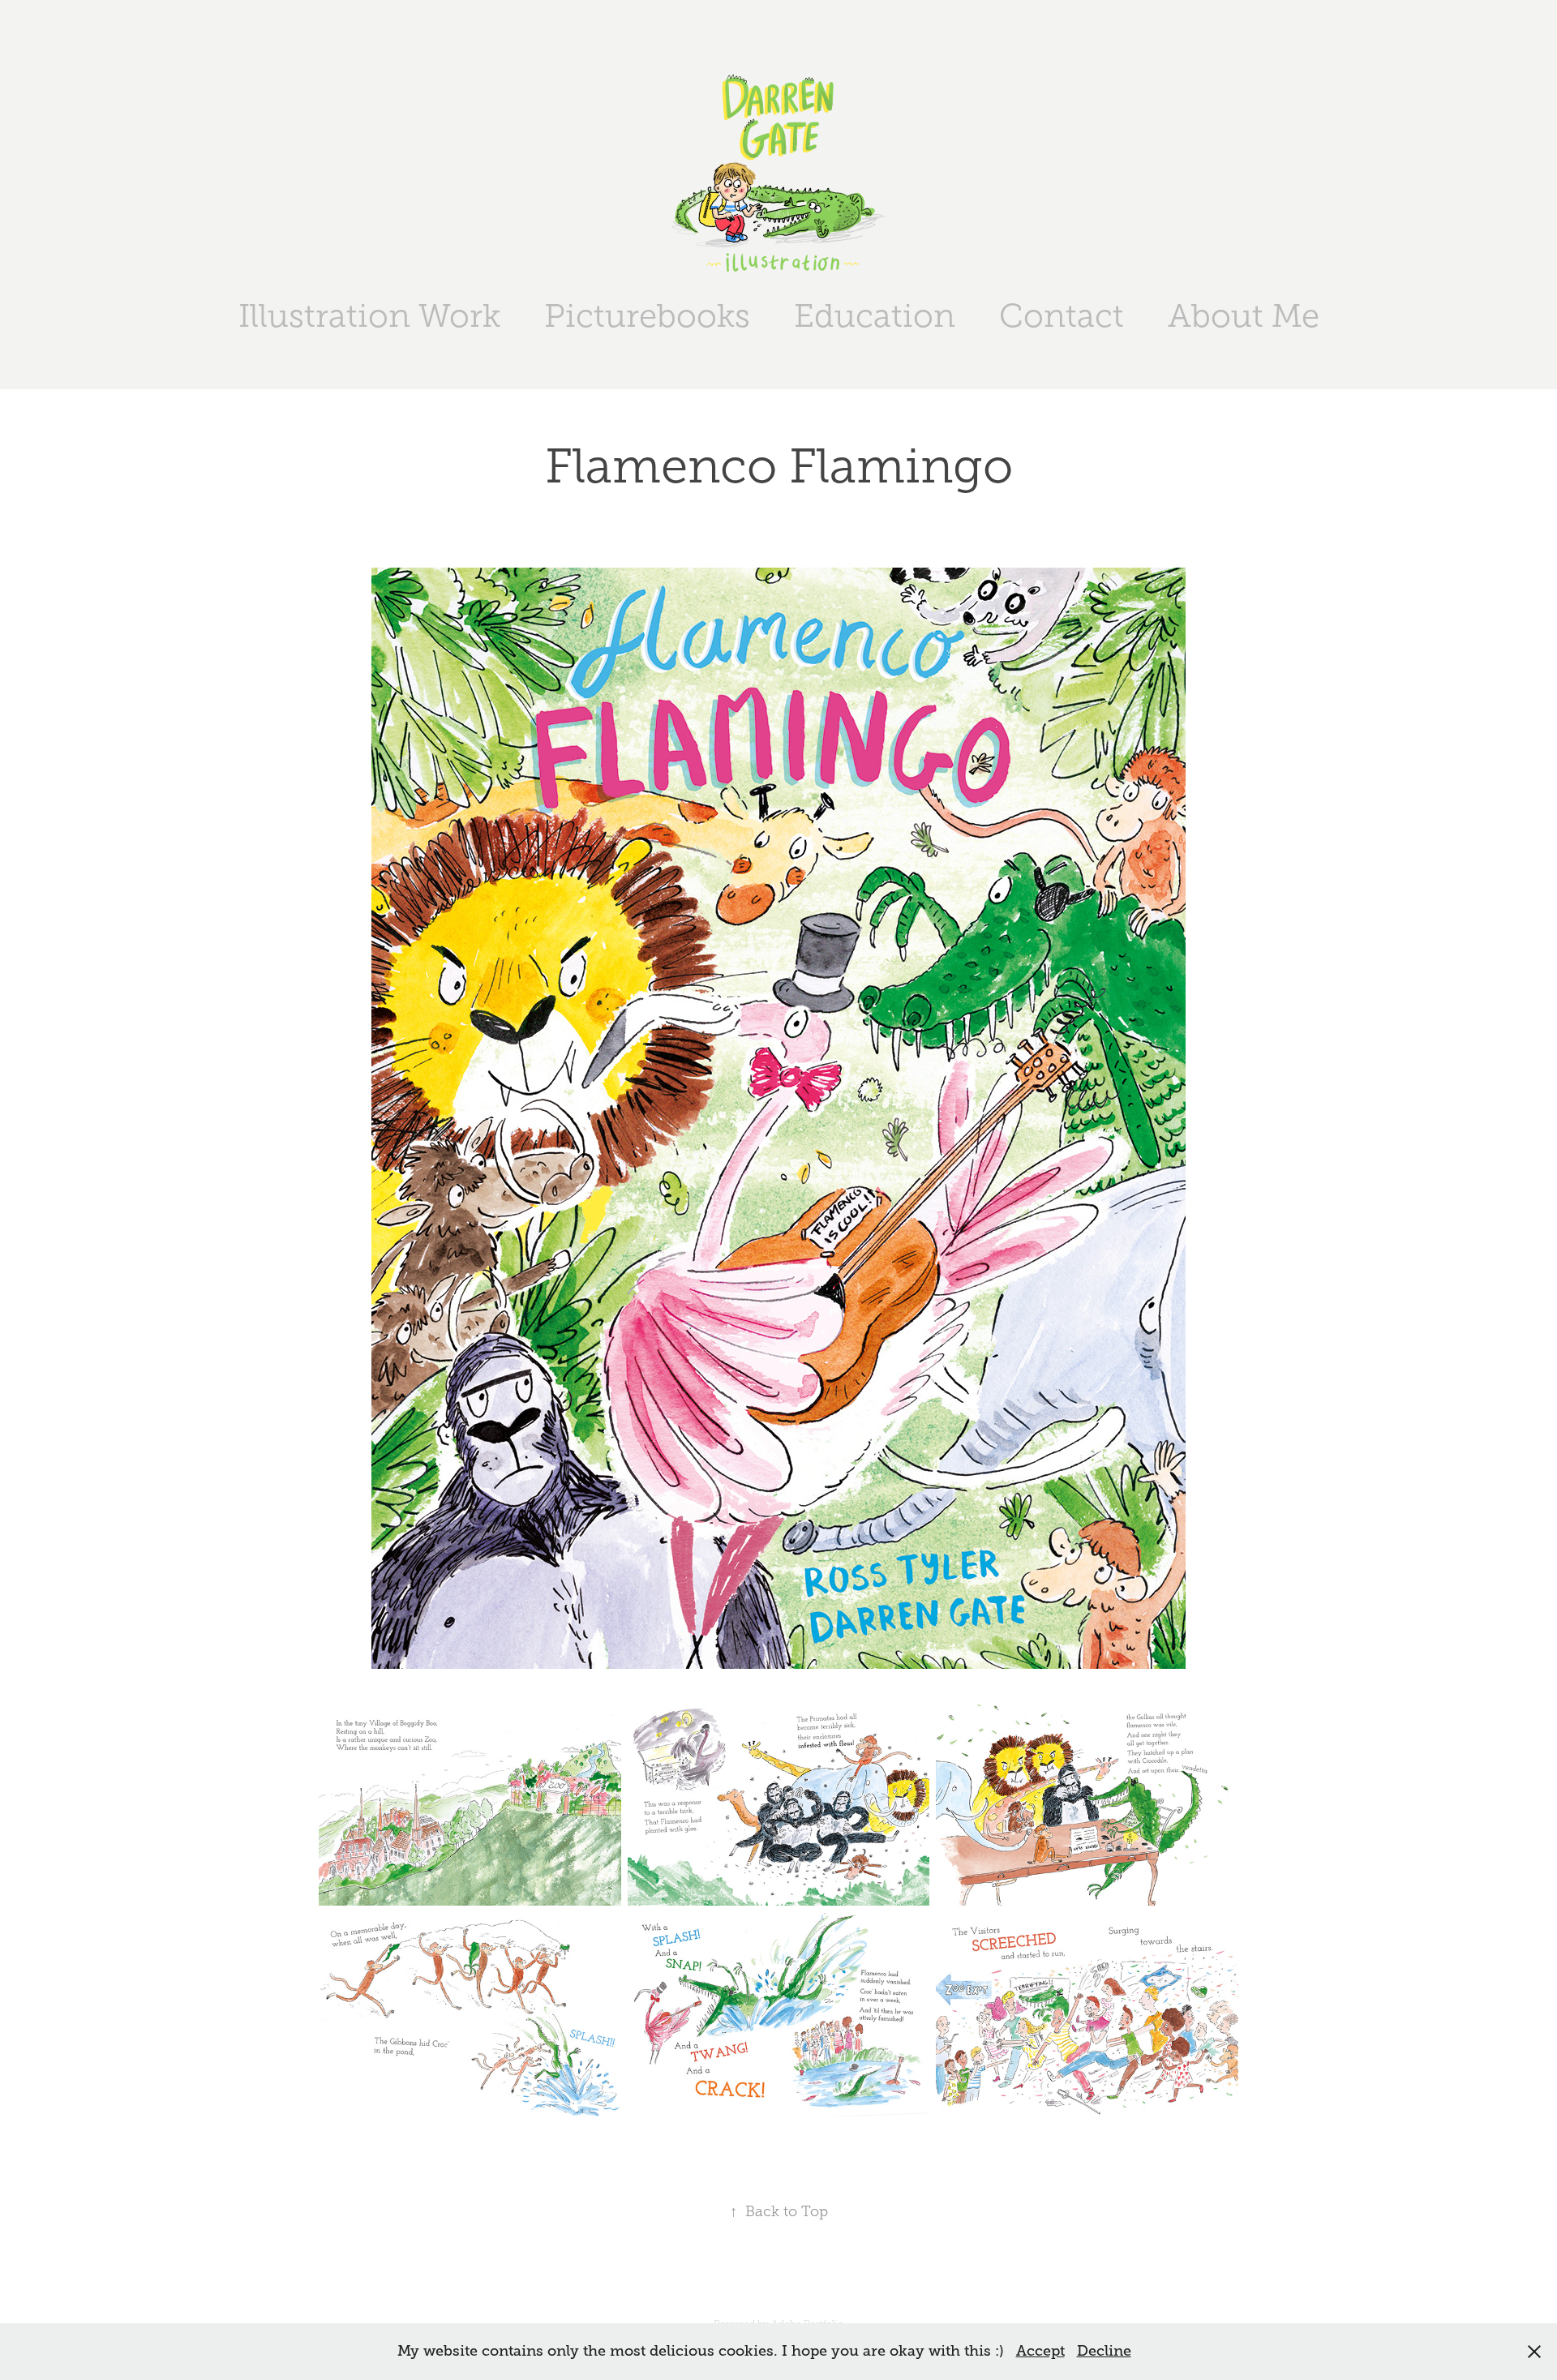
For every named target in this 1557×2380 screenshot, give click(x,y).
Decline (1104, 2351)
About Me (1244, 316)
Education (875, 316)
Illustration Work (369, 316)
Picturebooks (647, 316)
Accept (1040, 2351)
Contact (1062, 316)
